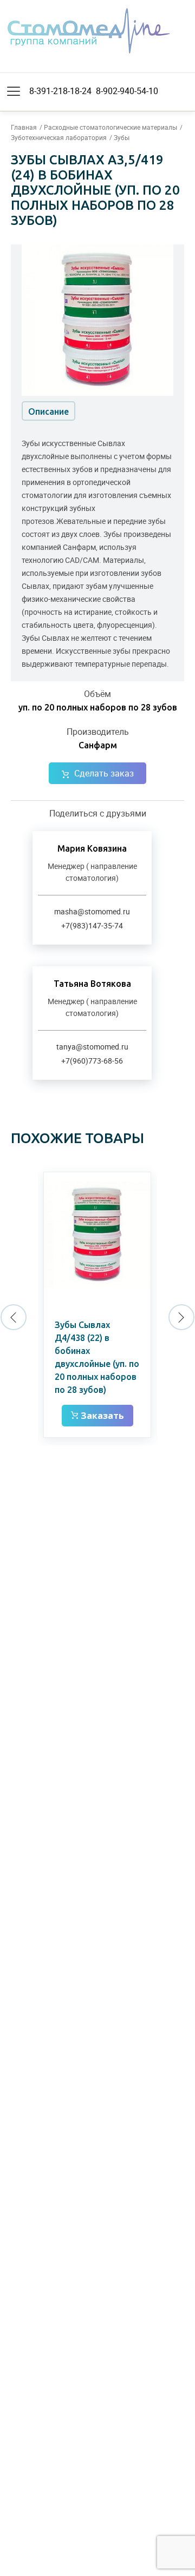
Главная (24, 127)
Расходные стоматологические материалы (110, 127)
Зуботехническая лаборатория (59, 137)
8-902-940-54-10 (127, 91)
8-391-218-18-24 (60, 91)
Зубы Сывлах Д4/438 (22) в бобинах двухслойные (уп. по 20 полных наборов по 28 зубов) (97, 1357)
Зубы (122, 137)
